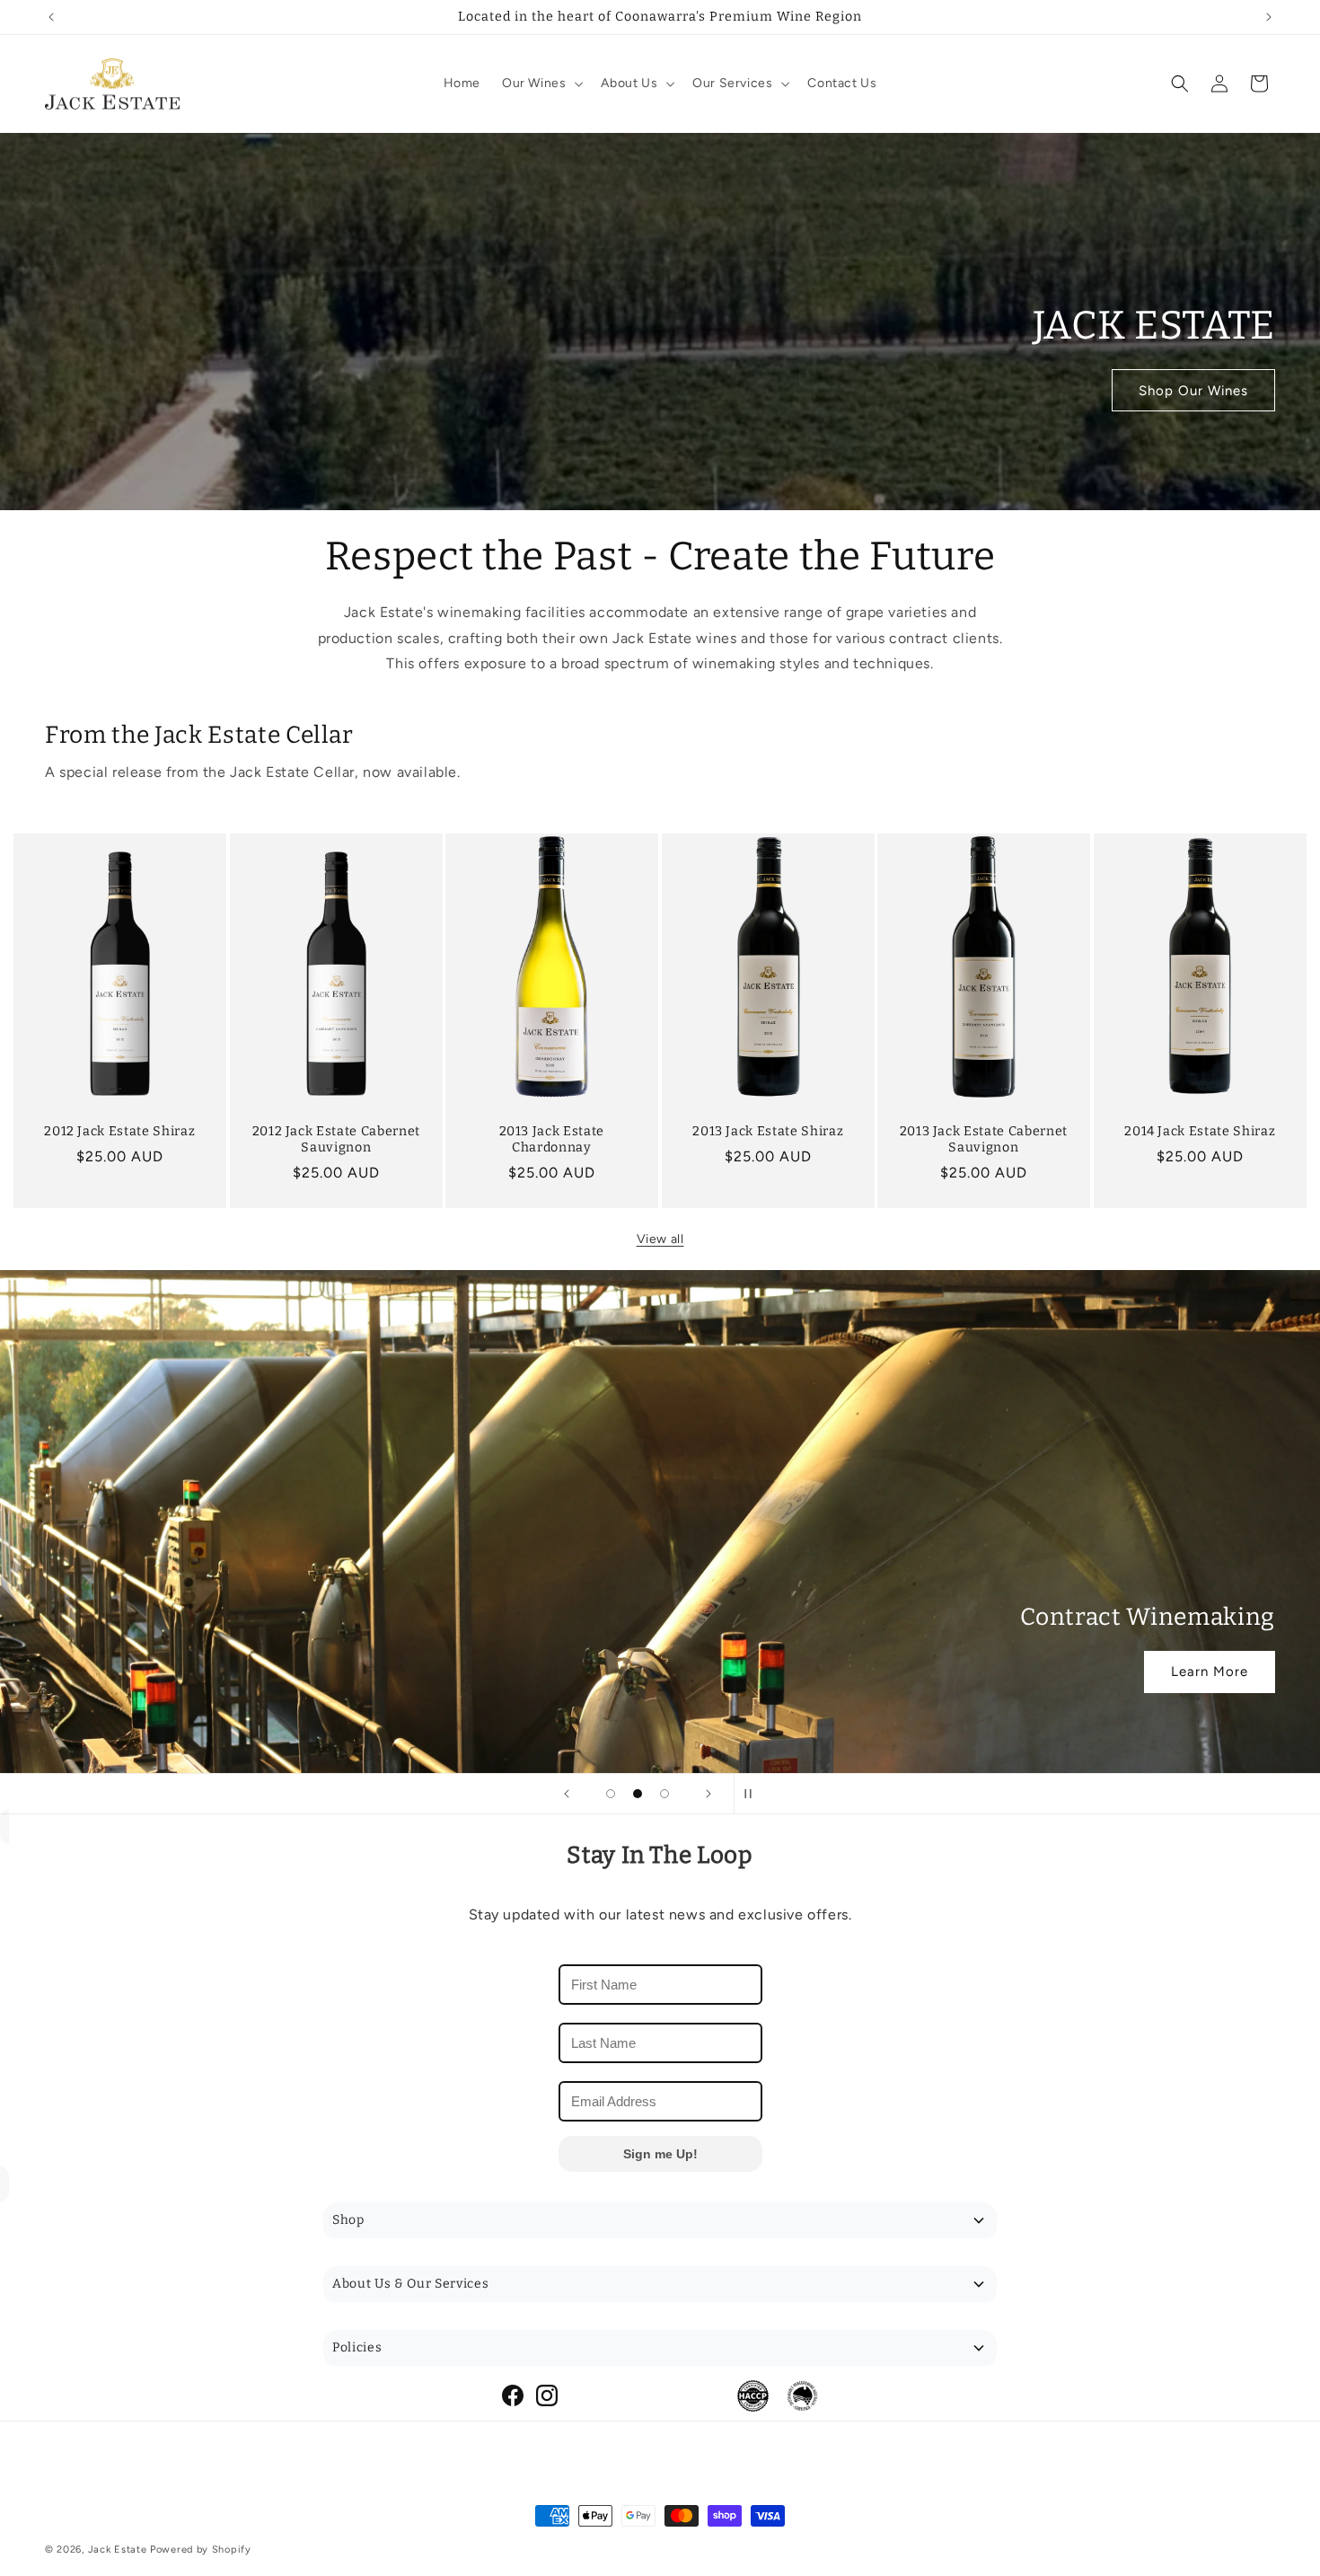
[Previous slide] (567, 1794)
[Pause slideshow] (753, 1794)
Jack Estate (118, 2550)
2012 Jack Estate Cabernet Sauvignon (336, 1139)
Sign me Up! (660, 2154)
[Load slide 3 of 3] (664, 1794)
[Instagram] (547, 2395)
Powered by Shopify (201, 2550)
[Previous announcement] (51, 17)
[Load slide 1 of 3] (611, 1794)
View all (660, 1239)
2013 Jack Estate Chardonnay (552, 1139)
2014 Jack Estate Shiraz (1200, 1131)
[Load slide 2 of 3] (638, 1794)
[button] (541, 84)
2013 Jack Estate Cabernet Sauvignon (984, 1139)
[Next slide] (708, 1794)
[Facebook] (513, 2395)
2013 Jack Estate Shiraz (768, 1131)
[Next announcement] (1269, 17)
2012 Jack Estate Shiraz (119, 1131)
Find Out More (121, 1672)
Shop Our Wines (1193, 390)
